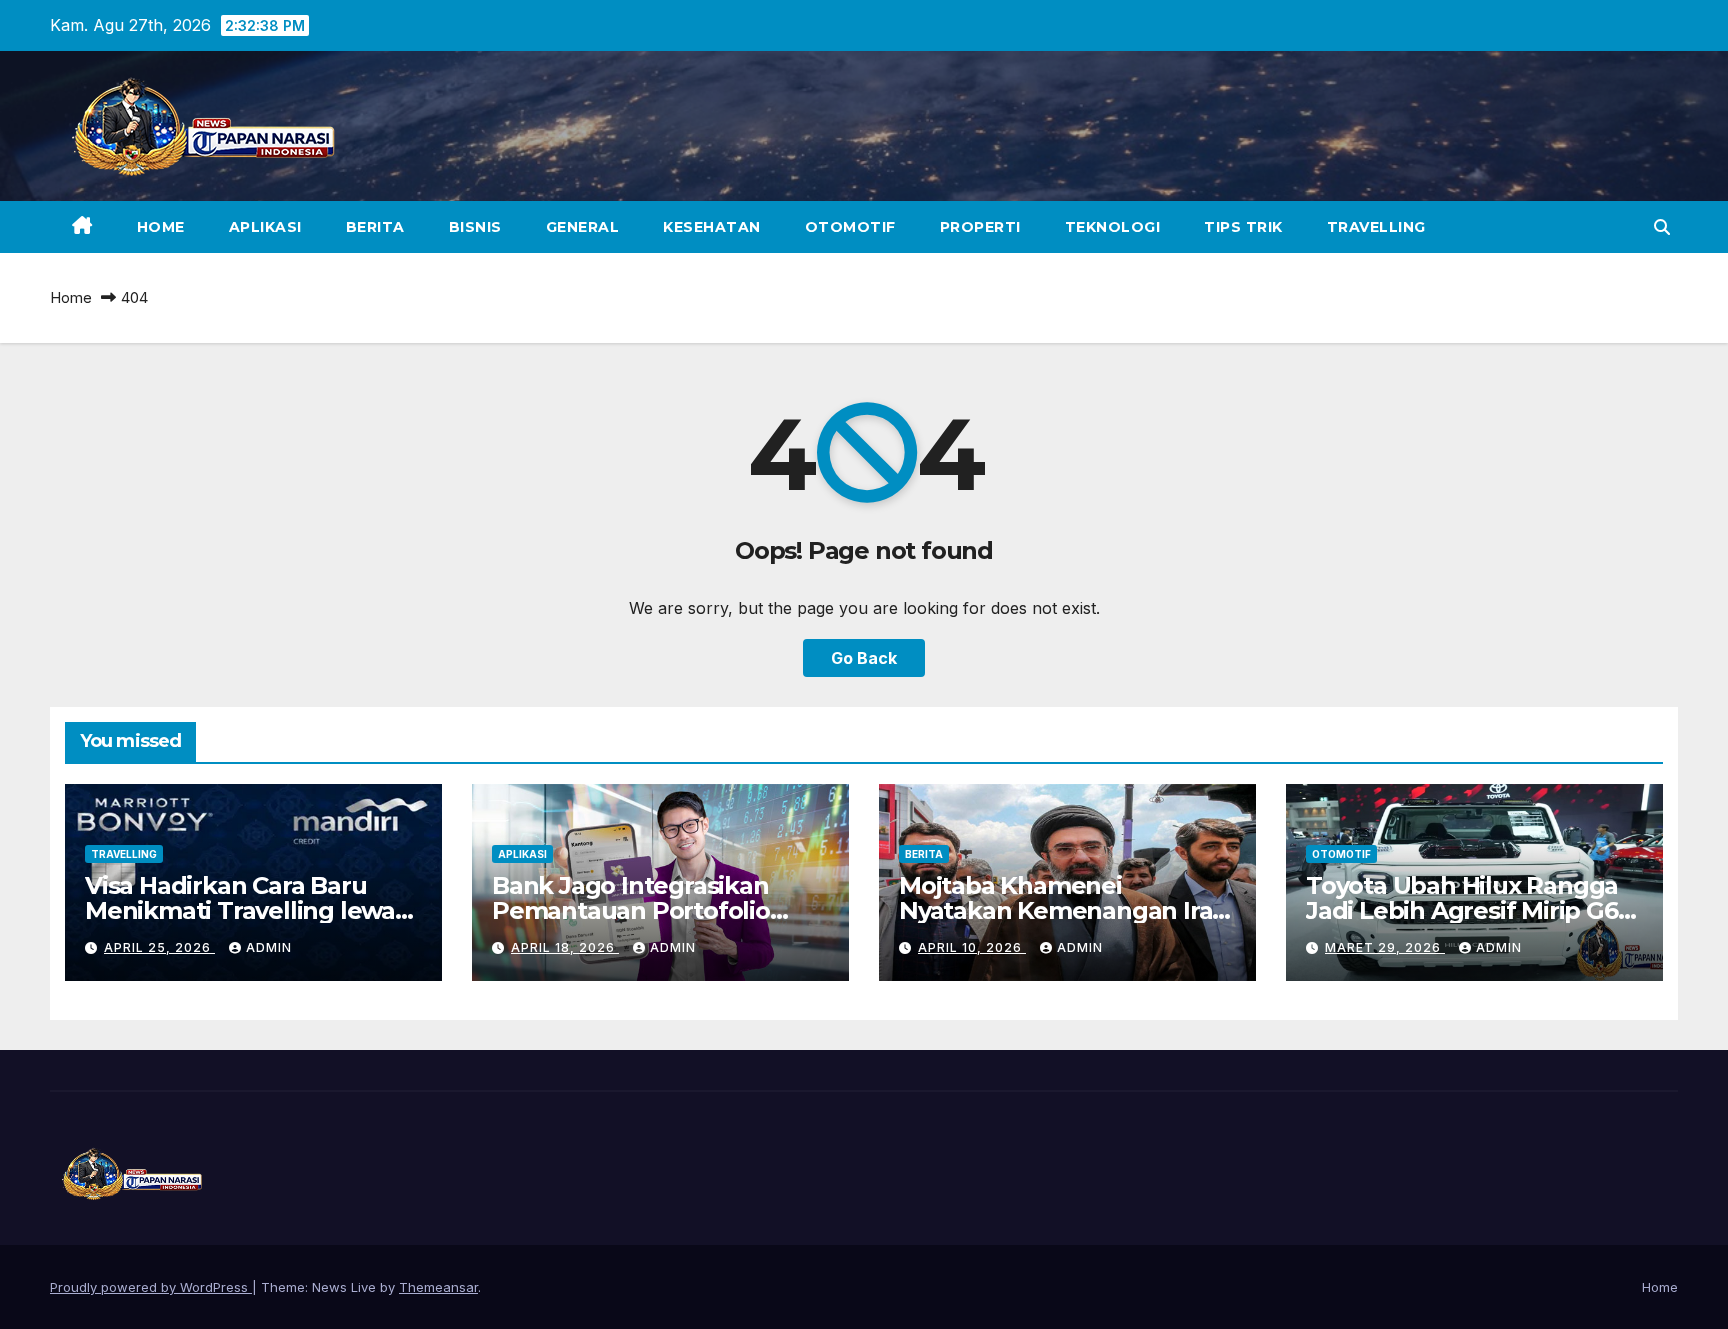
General (583, 227)
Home (161, 227)
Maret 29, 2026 (1385, 947)
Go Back (864, 658)
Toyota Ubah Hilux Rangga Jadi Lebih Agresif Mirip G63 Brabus (1468, 910)
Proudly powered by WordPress (151, 1287)
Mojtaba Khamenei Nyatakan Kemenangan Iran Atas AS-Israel (1063, 910)
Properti (980, 227)
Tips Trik (1243, 227)
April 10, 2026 (972, 947)
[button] (1662, 227)
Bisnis (475, 227)
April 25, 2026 (159, 947)
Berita (375, 227)
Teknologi (1113, 227)
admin (269, 947)
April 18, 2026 (565, 947)
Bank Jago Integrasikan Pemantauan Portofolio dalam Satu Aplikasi (631, 910)
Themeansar (438, 1287)
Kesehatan (712, 227)
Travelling (1376, 227)
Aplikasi (265, 227)
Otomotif (850, 227)
